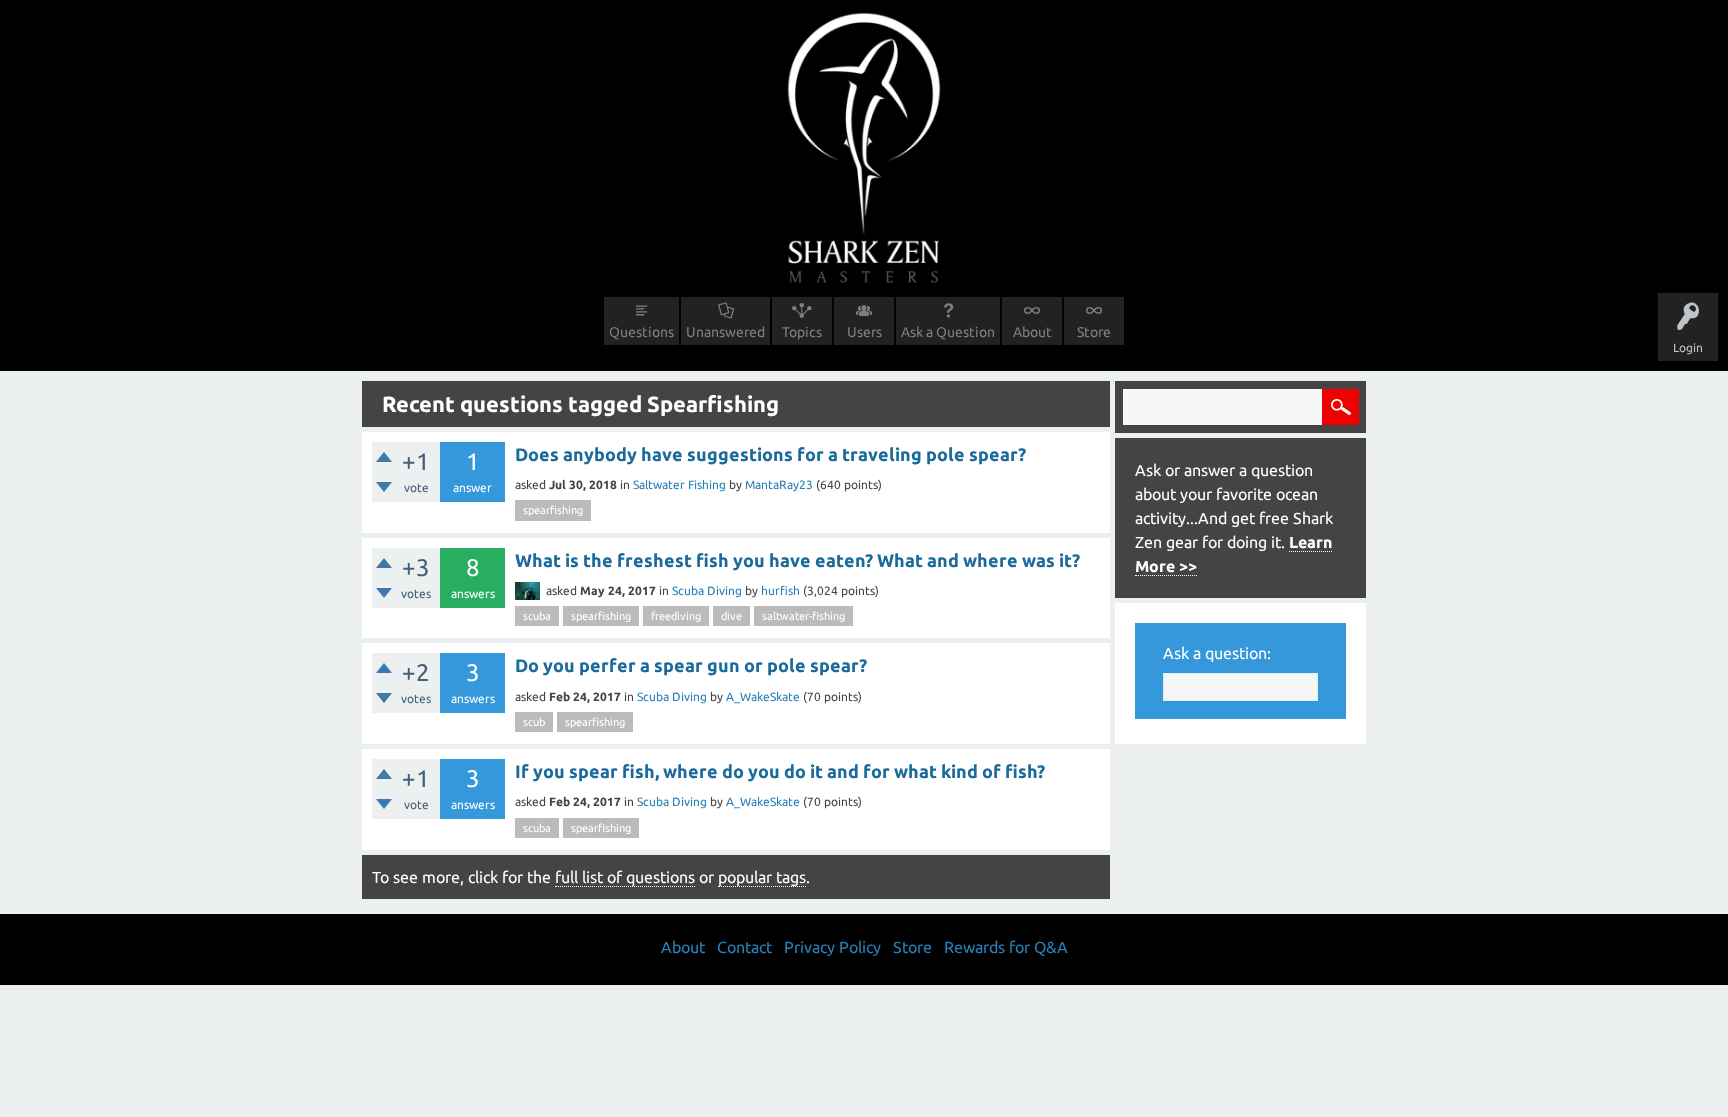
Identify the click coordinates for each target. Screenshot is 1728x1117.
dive (731, 616)
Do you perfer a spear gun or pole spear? (691, 665)
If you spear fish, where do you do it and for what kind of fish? (780, 771)
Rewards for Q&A (1006, 947)
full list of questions (625, 877)
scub (534, 722)
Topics (802, 332)
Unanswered (725, 332)
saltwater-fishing (803, 616)
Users (864, 332)
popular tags (762, 877)
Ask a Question (948, 332)
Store (1094, 332)
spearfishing (553, 510)
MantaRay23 (779, 484)
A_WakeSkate (763, 696)
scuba (537, 616)
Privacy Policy (832, 947)
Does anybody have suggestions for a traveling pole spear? (770, 454)
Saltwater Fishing (679, 484)
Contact (744, 947)
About (1032, 332)
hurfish (780, 590)
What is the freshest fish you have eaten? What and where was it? (797, 560)
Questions (641, 332)
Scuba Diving (707, 590)
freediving (676, 616)
